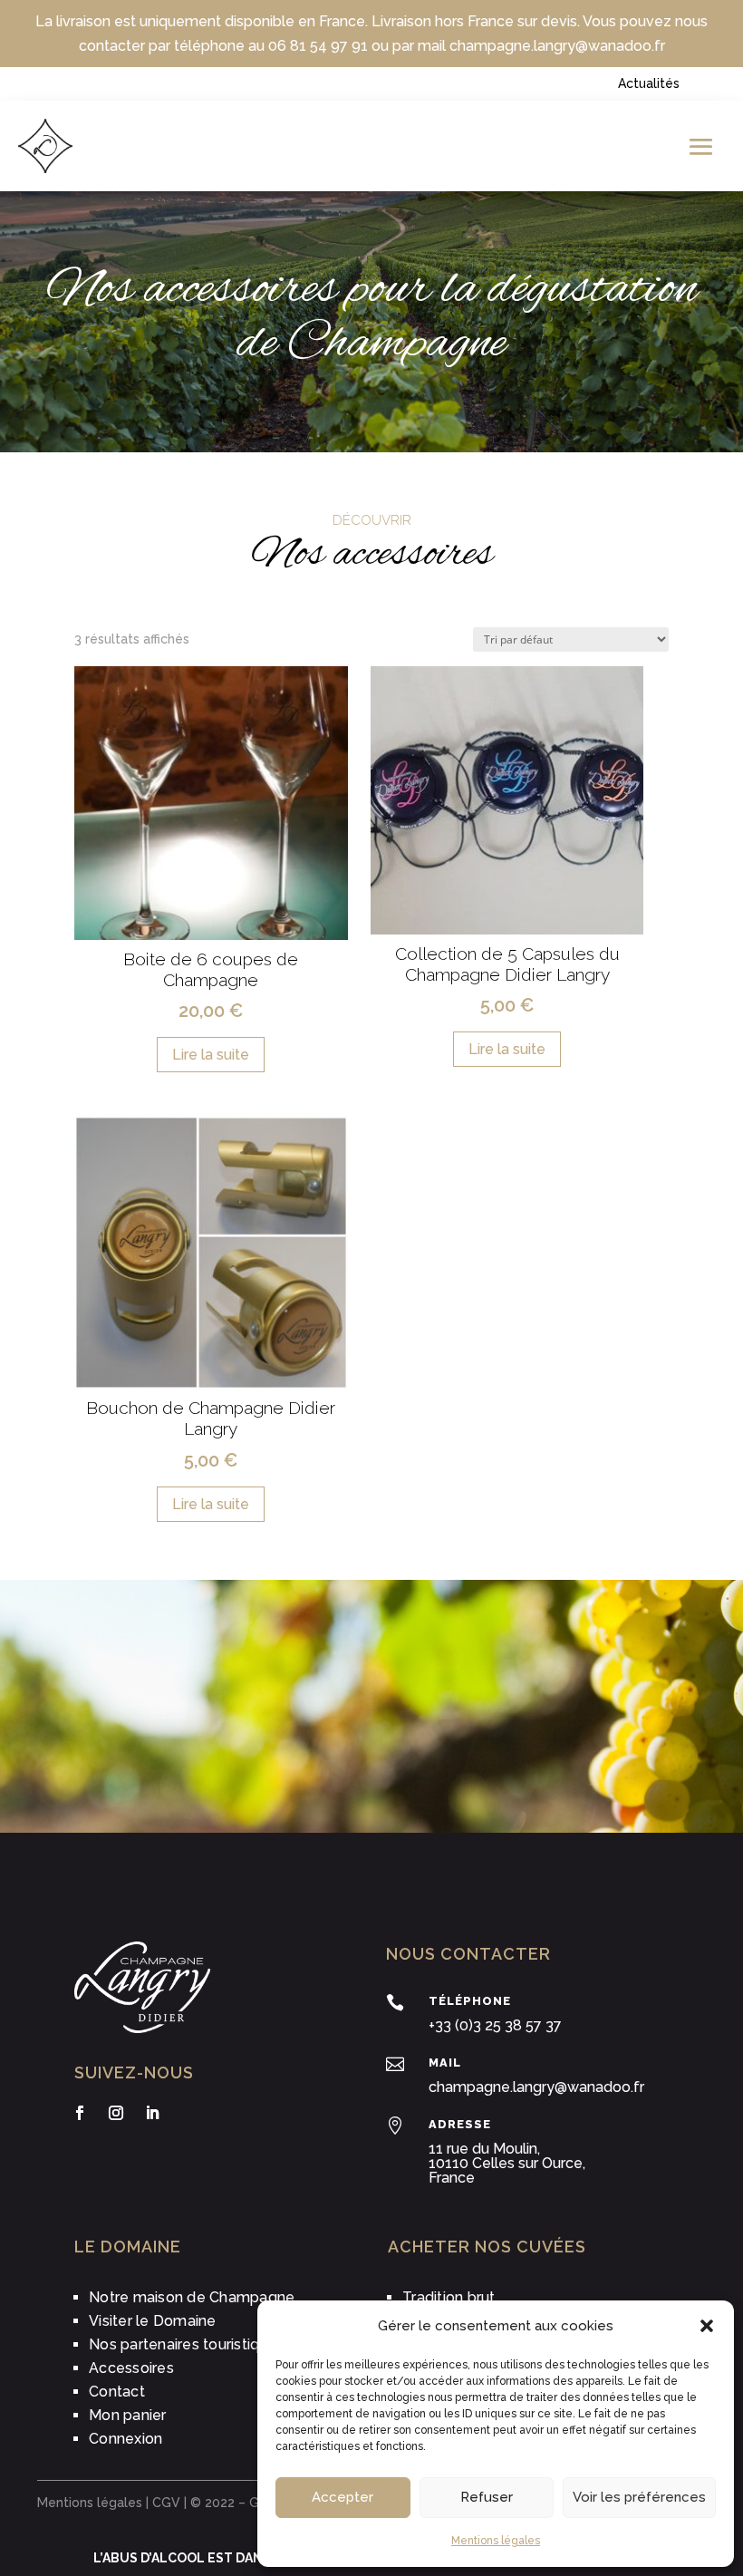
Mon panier (128, 2415)
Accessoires (131, 2368)
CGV (166, 2503)
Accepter (343, 2497)
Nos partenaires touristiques (187, 2344)
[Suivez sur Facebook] (80, 2113)
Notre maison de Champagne (192, 2297)
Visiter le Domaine (153, 2321)
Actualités (649, 83)
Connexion (125, 2439)
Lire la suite (211, 1055)
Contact (117, 2392)
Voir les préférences (639, 2497)
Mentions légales (496, 2541)
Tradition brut (449, 2297)
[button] (707, 2326)
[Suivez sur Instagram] (116, 2113)
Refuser (487, 2497)
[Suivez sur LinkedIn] (152, 2113)
